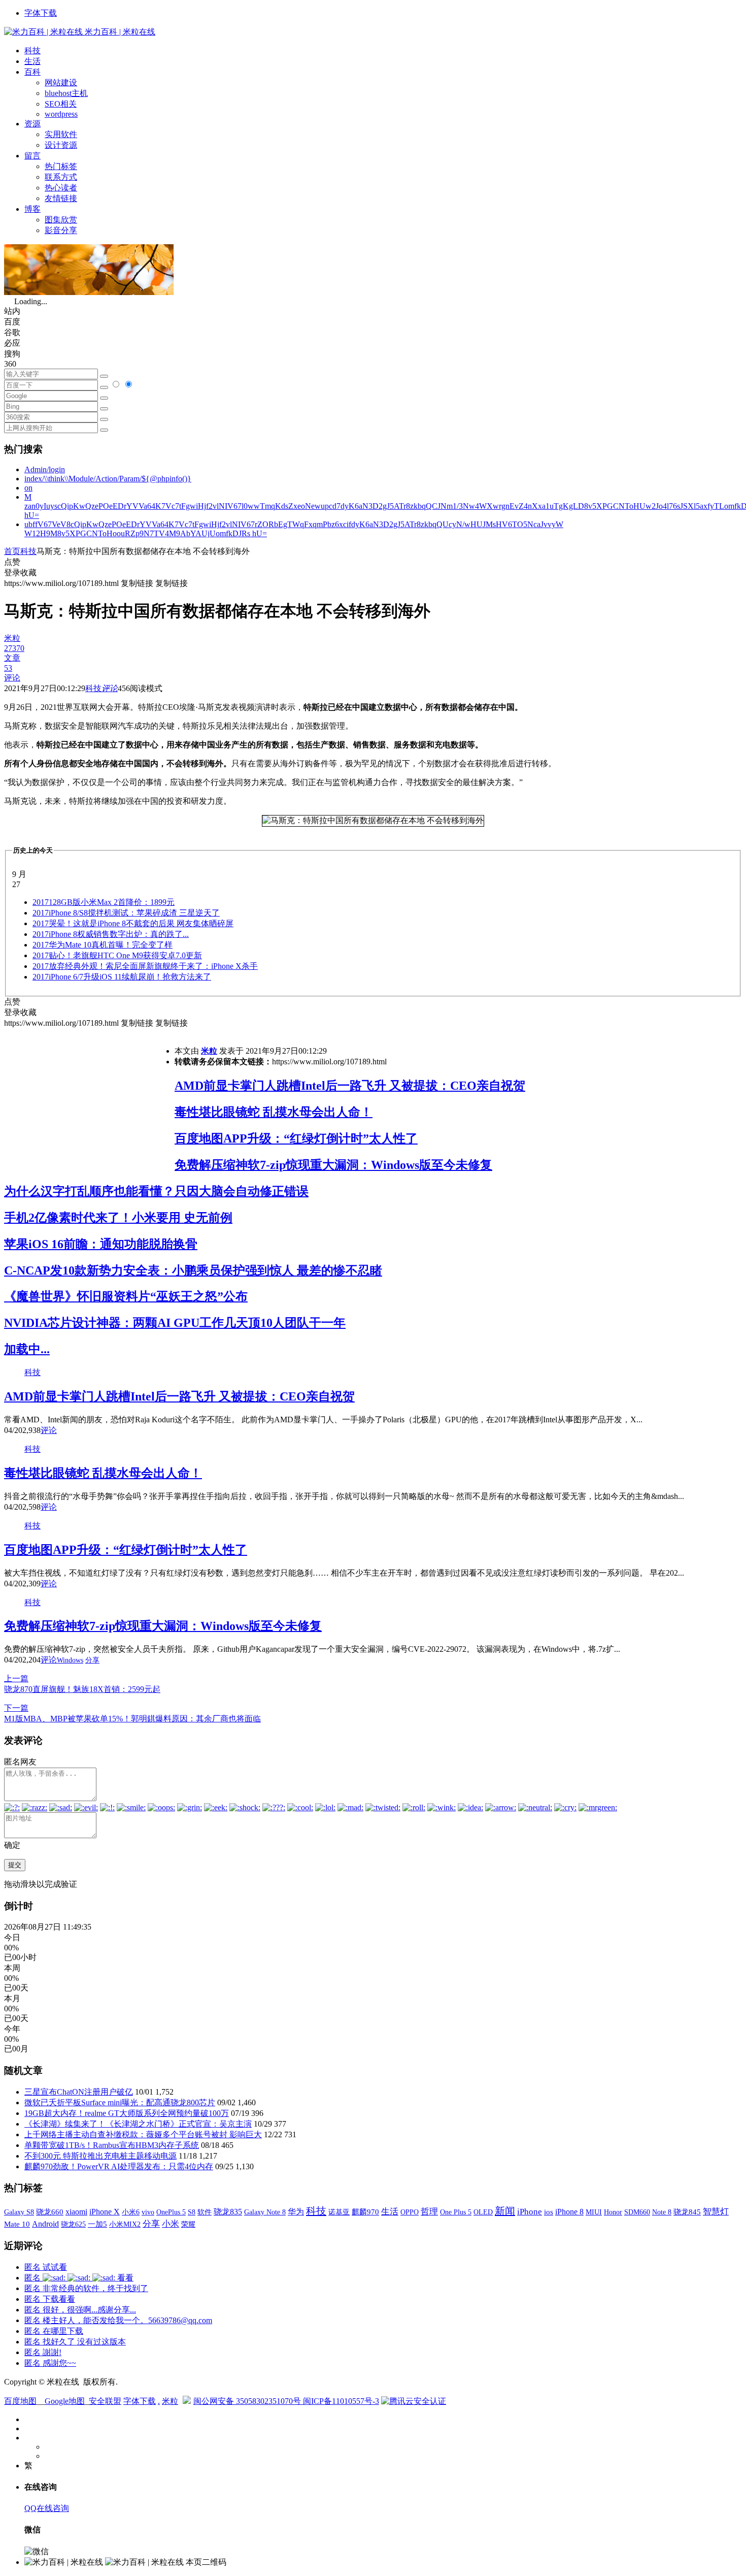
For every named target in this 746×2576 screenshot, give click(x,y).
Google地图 (65, 2401)
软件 (205, 2212)
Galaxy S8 (19, 2212)
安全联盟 (105, 2401)
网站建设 (61, 83)
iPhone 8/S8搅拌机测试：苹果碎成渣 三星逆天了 (126, 913)
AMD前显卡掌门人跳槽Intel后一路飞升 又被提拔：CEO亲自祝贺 (350, 1086)
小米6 (131, 2212)
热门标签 (61, 166)
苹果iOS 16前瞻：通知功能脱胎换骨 (101, 1244)
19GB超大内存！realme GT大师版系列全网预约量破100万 (127, 2113)
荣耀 (188, 2224)
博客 (32, 209)
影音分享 (61, 230)
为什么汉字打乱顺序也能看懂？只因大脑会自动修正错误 (156, 1191)
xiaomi (76, 2212)
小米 (171, 2224)
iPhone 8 (569, 2212)
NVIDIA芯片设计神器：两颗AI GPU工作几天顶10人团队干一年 (175, 1323)
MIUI (594, 2212)
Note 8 (662, 2212)
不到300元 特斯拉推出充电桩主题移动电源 (100, 2156)
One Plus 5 (456, 2212)
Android (45, 2224)
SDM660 (637, 2212)
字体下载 (41, 13)
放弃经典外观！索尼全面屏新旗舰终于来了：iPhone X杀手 (145, 966)
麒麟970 (365, 2212)
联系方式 (61, 177)
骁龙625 (73, 2224)
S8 (192, 2212)
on (28, 488)
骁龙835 (228, 2212)
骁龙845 (687, 2212)
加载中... (27, 1349)
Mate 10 (17, 2224)
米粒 (209, 1051)
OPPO (410, 2212)
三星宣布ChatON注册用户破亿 (79, 2092)
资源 (32, 124)
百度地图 (20, 2401)
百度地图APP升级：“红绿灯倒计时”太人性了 (296, 1138)
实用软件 (61, 134)
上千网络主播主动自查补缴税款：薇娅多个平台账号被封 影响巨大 (143, 2134)
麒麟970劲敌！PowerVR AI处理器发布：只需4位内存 (119, 2166)
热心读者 (61, 188)
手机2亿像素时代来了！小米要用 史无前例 (118, 1218)
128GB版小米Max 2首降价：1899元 (104, 902)
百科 (32, 72)
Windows (70, 1660)
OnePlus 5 (171, 2212)
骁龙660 (50, 2212)
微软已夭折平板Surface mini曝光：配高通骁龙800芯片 (120, 2102)
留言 (32, 156)
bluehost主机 (66, 93)
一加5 (97, 2224)
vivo (148, 2212)
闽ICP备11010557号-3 (341, 2401)
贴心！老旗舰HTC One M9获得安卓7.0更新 (117, 955)
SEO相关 (61, 104)
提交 (15, 1865)
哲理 (429, 2212)
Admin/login (45, 469)
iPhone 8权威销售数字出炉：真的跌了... (111, 934)
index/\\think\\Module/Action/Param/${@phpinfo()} (108, 479)
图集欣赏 (61, 220)
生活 (32, 61)
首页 (12, 551)
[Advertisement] (89, 1100)
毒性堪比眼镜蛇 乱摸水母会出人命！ (274, 1112)
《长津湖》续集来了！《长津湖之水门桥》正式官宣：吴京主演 (138, 2124)
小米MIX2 (125, 2224)
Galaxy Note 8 (265, 2212)
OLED (483, 2212)
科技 (32, 51)
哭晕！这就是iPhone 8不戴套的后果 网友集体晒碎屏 (133, 923)
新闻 (505, 2211)
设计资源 (61, 145)
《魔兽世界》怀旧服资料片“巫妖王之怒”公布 (126, 1296)
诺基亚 (339, 2212)
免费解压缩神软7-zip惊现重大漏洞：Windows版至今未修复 (333, 1165)
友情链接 (61, 198)
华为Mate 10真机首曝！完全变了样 (103, 945)
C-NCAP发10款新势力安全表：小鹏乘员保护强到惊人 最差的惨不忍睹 (193, 1270)
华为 (296, 2212)
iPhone (530, 2212)
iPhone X (105, 2212)
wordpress (61, 114)
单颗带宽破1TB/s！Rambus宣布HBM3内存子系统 (112, 2145)
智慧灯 (716, 2212)
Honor (613, 2212)
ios (549, 2212)
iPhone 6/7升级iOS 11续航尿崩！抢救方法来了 (122, 977)
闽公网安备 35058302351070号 (248, 2401)
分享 (92, 1660)
